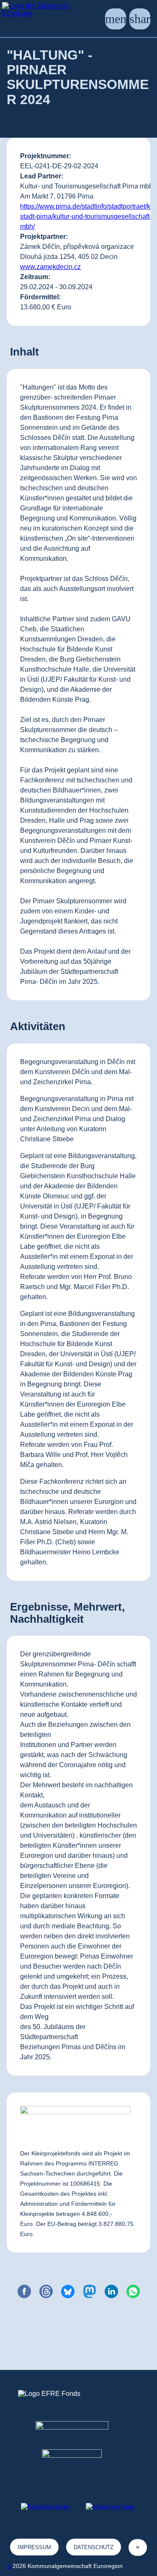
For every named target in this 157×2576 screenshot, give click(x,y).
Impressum (34, 2547)
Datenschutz (94, 2547)
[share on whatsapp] (133, 2291)
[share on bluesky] (68, 2291)
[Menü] (116, 19)
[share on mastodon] (90, 2291)
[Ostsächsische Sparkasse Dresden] (78, 2464)
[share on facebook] (24, 2291)
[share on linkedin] (111, 2291)
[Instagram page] (110, 2506)
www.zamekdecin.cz (50, 267)
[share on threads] (46, 2291)
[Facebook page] (45, 2506)
